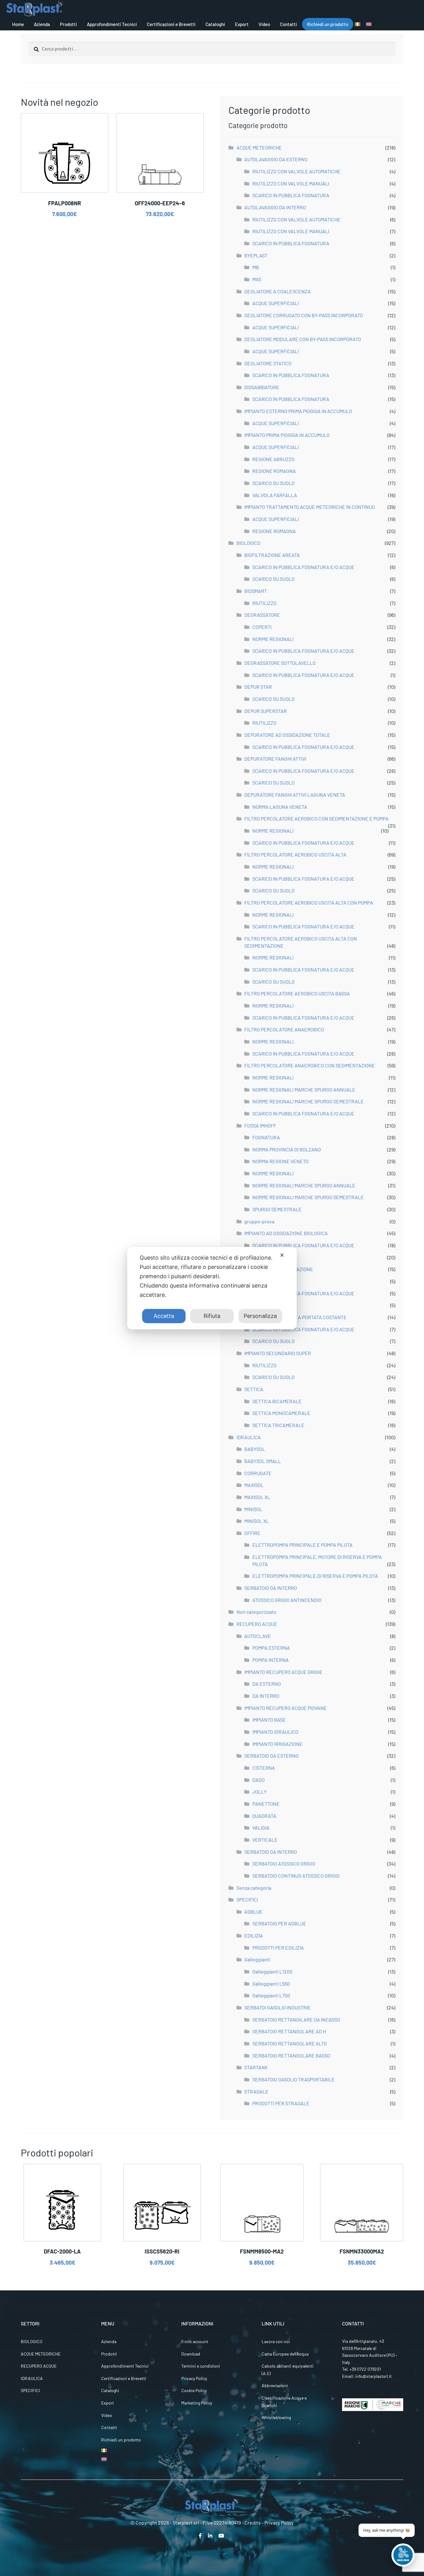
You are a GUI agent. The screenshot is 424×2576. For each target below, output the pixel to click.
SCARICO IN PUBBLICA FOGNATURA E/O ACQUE (303, 567)
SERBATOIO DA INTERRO (271, 1588)
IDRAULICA (249, 1437)
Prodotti (68, 24)
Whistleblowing (276, 2417)
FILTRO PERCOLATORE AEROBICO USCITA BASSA (297, 993)
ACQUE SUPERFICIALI (276, 303)
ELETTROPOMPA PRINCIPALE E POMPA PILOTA (302, 1545)
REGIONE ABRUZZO (273, 459)
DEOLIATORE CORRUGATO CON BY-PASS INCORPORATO (304, 315)
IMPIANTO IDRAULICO (275, 1732)
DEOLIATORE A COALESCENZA (277, 291)
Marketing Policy (197, 2403)
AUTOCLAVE (258, 1636)
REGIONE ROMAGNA (274, 471)
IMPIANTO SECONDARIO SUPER (278, 1353)
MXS (257, 279)
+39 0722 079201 (365, 2369)
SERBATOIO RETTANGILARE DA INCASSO (296, 2020)
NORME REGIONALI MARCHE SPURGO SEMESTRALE (308, 1101)
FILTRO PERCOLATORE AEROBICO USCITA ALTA (295, 854)
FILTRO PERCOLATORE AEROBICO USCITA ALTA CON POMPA (309, 903)
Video (264, 24)
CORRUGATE (258, 1473)
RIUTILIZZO (264, 603)
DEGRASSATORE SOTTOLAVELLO (280, 663)
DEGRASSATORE (262, 615)
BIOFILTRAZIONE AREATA (272, 555)
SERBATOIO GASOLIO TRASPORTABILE (293, 2079)
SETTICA (254, 1389)
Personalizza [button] (260, 1316)
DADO (259, 1780)
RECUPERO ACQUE (257, 1624)
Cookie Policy (194, 2390)
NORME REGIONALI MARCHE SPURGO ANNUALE (304, 1090)
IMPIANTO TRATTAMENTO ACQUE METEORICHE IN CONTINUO (310, 507)
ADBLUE (253, 1912)
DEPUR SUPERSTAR (266, 711)
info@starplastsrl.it (373, 2376)
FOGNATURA (266, 1137)
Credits (253, 2523)
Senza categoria (254, 1888)
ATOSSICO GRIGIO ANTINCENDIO (287, 1600)
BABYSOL (255, 1449)
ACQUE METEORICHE (259, 147)
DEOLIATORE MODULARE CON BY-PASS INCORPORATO (303, 339)
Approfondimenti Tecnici (112, 24)
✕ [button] (282, 1255)
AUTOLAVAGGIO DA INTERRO (275, 207)
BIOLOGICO (248, 543)
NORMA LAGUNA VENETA (280, 807)
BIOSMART (256, 591)
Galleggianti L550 (271, 1984)
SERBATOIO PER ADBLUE (279, 1923)
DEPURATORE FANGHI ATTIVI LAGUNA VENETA (295, 795)
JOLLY (259, 1792)
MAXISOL (254, 1485)
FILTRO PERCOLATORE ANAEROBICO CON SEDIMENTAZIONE (310, 1065)
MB (256, 267)
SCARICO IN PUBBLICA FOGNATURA (291, 195)
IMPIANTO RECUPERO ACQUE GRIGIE (283, 1672)
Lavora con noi (276, 2341)
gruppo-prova (259, 1221)
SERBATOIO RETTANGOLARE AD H (289, 2031)
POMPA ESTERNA (271, 1648)
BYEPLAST (256, 255)
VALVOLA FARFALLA (275, 495)
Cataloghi (215, 24)
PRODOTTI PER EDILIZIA (278, 1948)
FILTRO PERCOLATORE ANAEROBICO (284, 1029)
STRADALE (256, 2091)
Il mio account (195, 2341)
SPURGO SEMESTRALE (277, 1209)
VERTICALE (265, 1840)
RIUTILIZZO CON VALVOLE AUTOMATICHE (296, 171)
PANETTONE (266, 1804)
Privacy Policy (194, 2378)
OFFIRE (252, 1533)
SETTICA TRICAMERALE (278, 1425)
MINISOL (253, 1509)
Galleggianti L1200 (272, 1971)
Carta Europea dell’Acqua (285, 2354)
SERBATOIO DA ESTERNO (271, 1756)
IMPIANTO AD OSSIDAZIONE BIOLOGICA (286, 1233)
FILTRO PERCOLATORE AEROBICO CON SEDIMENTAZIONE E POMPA (316, 819)
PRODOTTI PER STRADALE (281, 2103)
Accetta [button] (164, 1316)
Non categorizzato (256, 1612)
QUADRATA (264, 1816)
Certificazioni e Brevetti (171, 24)
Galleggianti (257, 1959)
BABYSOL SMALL (263, 1461)
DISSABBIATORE (262, 387)
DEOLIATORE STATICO (268, 363)
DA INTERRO (266, 1696)
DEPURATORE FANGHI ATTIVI (275, 759)
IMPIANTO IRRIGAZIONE (277, 1744)
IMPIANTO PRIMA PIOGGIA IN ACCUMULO (287, 435)
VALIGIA (261, 1828)
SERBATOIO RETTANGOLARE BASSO (291, 2055)
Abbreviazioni (275, 2385)
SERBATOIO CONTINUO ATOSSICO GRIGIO (296, 1876)
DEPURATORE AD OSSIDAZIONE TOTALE (287, 735)
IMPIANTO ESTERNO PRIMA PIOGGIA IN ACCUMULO (298, 411)
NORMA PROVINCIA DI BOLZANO (287, 1149)
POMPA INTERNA (271, 1660)
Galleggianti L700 (271, 1995)
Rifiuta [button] (212, 1316)
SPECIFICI (247, 1900)
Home (18, 24)
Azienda (42, 24)
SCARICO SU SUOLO (273, 483)
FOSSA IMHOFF (260, 1126)
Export (242, 24)
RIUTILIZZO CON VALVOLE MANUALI (291, 183)
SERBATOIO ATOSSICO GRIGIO (284, 1864)
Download (191, 2354)
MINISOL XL (257, 1521)
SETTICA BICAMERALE (277, 1401)
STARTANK (256, 2067)
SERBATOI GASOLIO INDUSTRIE (277, 2007)
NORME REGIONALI (273, 639)
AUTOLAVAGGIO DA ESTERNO (276, 159)
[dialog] (212, 1288)
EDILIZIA (254, 1935)
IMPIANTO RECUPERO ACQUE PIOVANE (286, 1708)
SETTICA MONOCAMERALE (281, 1413)
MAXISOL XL (257, 1497)
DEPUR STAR (258, 687)
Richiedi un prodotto (328, 24)
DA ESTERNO (267, 1684)
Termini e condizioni (201, 2366)
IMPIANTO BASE (269, 1720)
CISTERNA (264, 1768)
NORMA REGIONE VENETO (280, 1161)
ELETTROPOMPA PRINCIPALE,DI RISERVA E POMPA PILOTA (315, 1576)
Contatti (289, 24)
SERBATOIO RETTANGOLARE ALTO (290, 2043)
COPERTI (262, 627)
